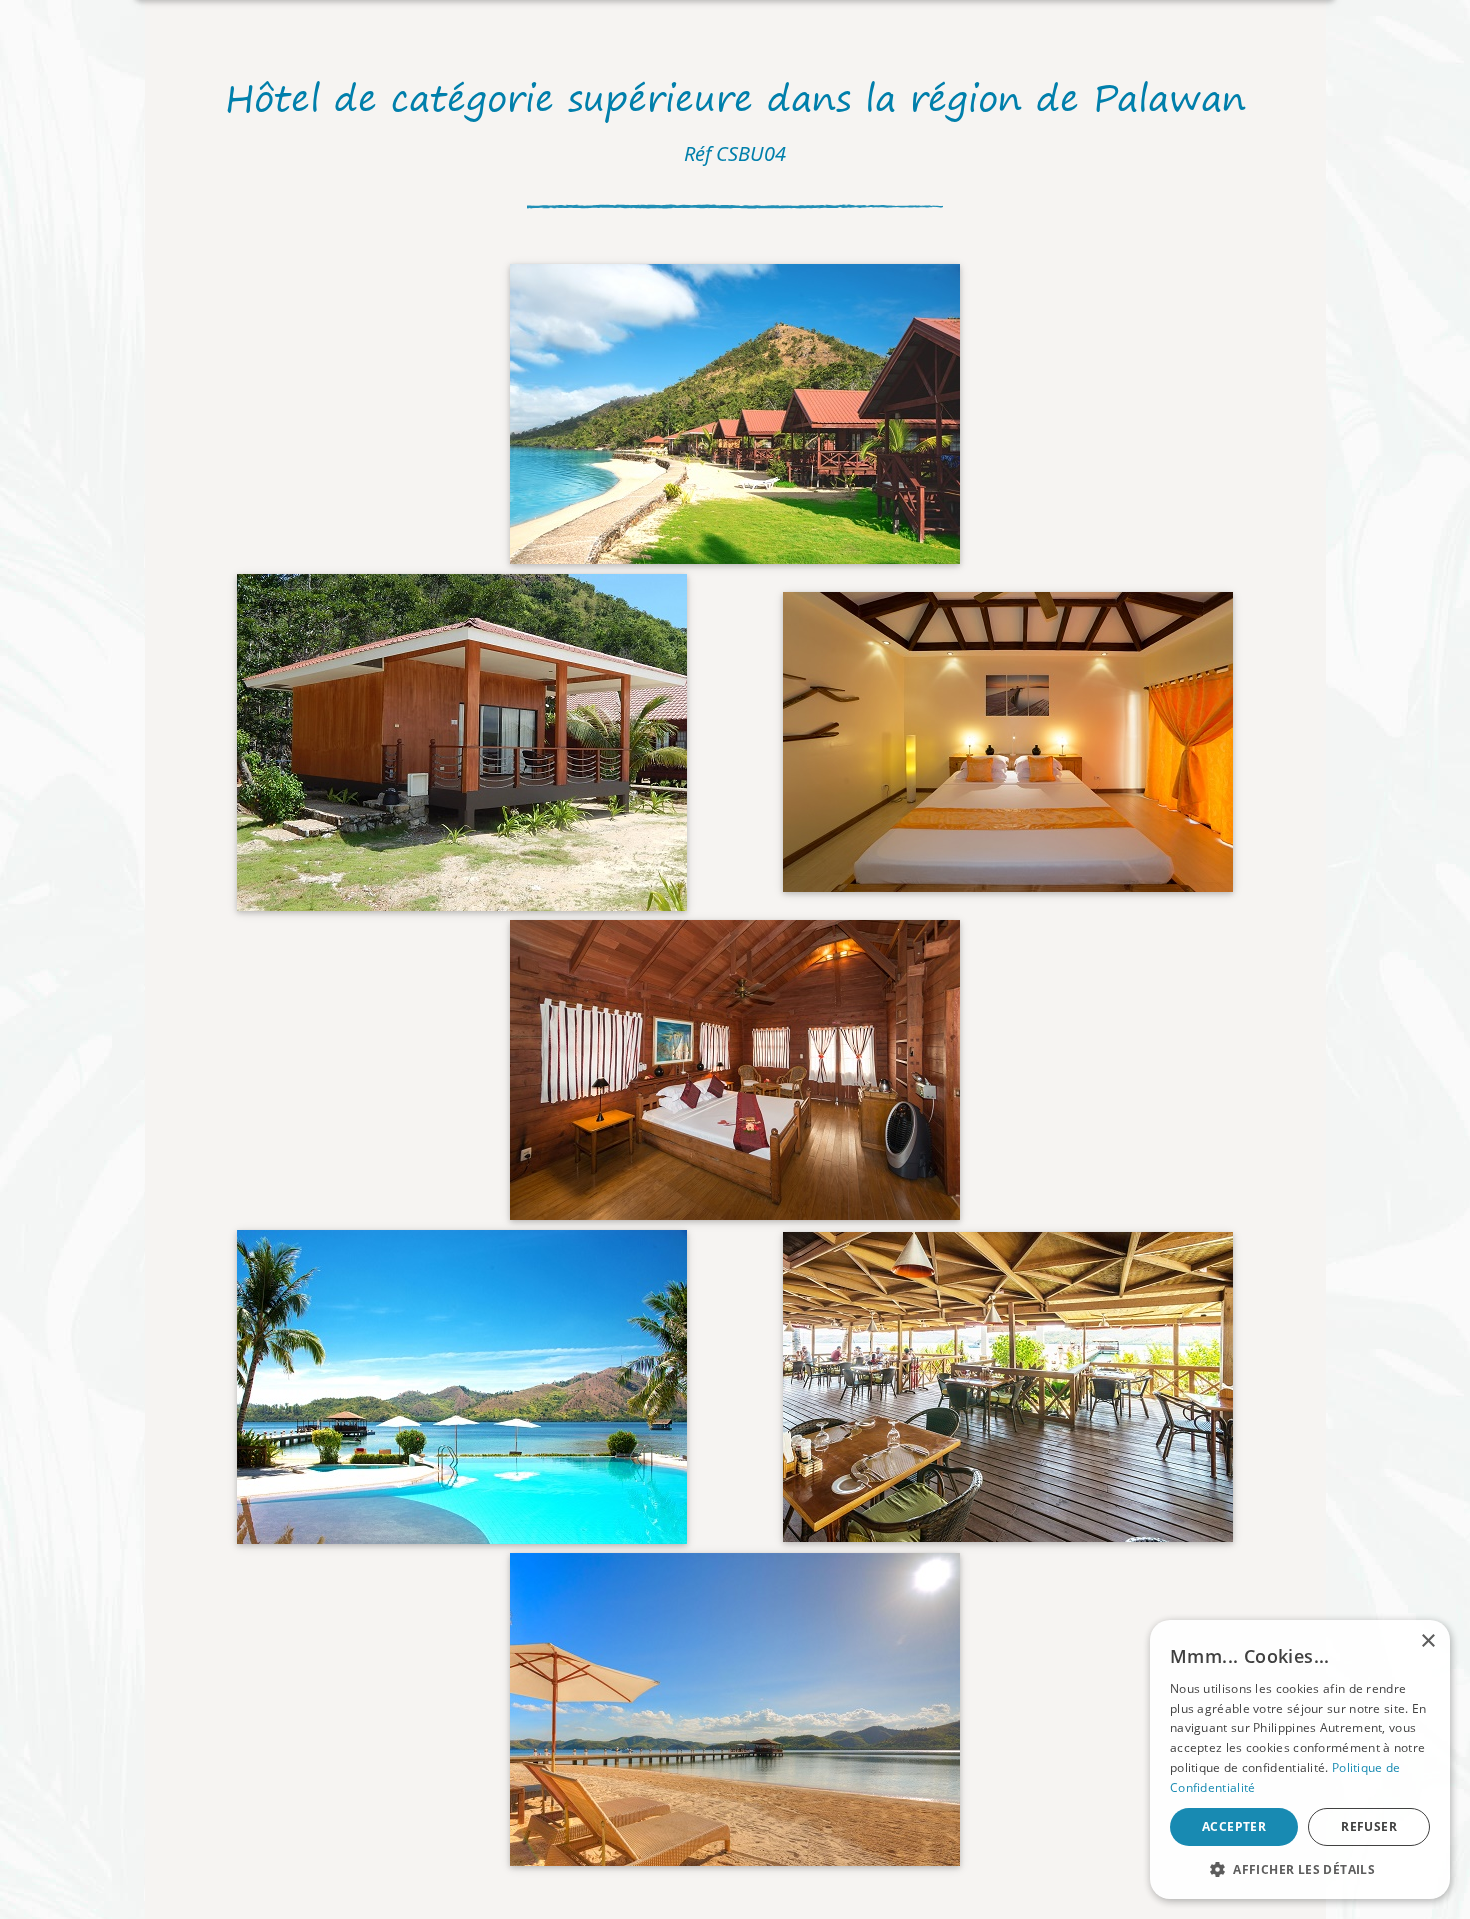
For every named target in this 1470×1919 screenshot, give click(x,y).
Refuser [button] (1369, 1826)
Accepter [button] (1234, 1826)
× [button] (1427, 1641)
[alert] (1300, 1759)
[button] (1300, 1869)
